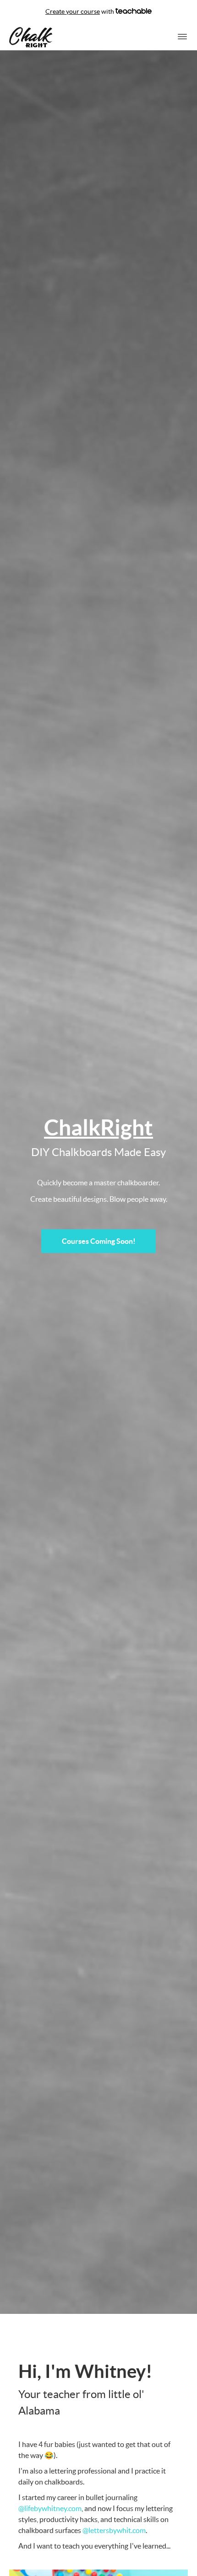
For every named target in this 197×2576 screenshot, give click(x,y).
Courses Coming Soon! (99, 1241)
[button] (182, 37)
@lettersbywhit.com (114, 2530)
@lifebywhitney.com (50, 2508)
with (80, 11)
